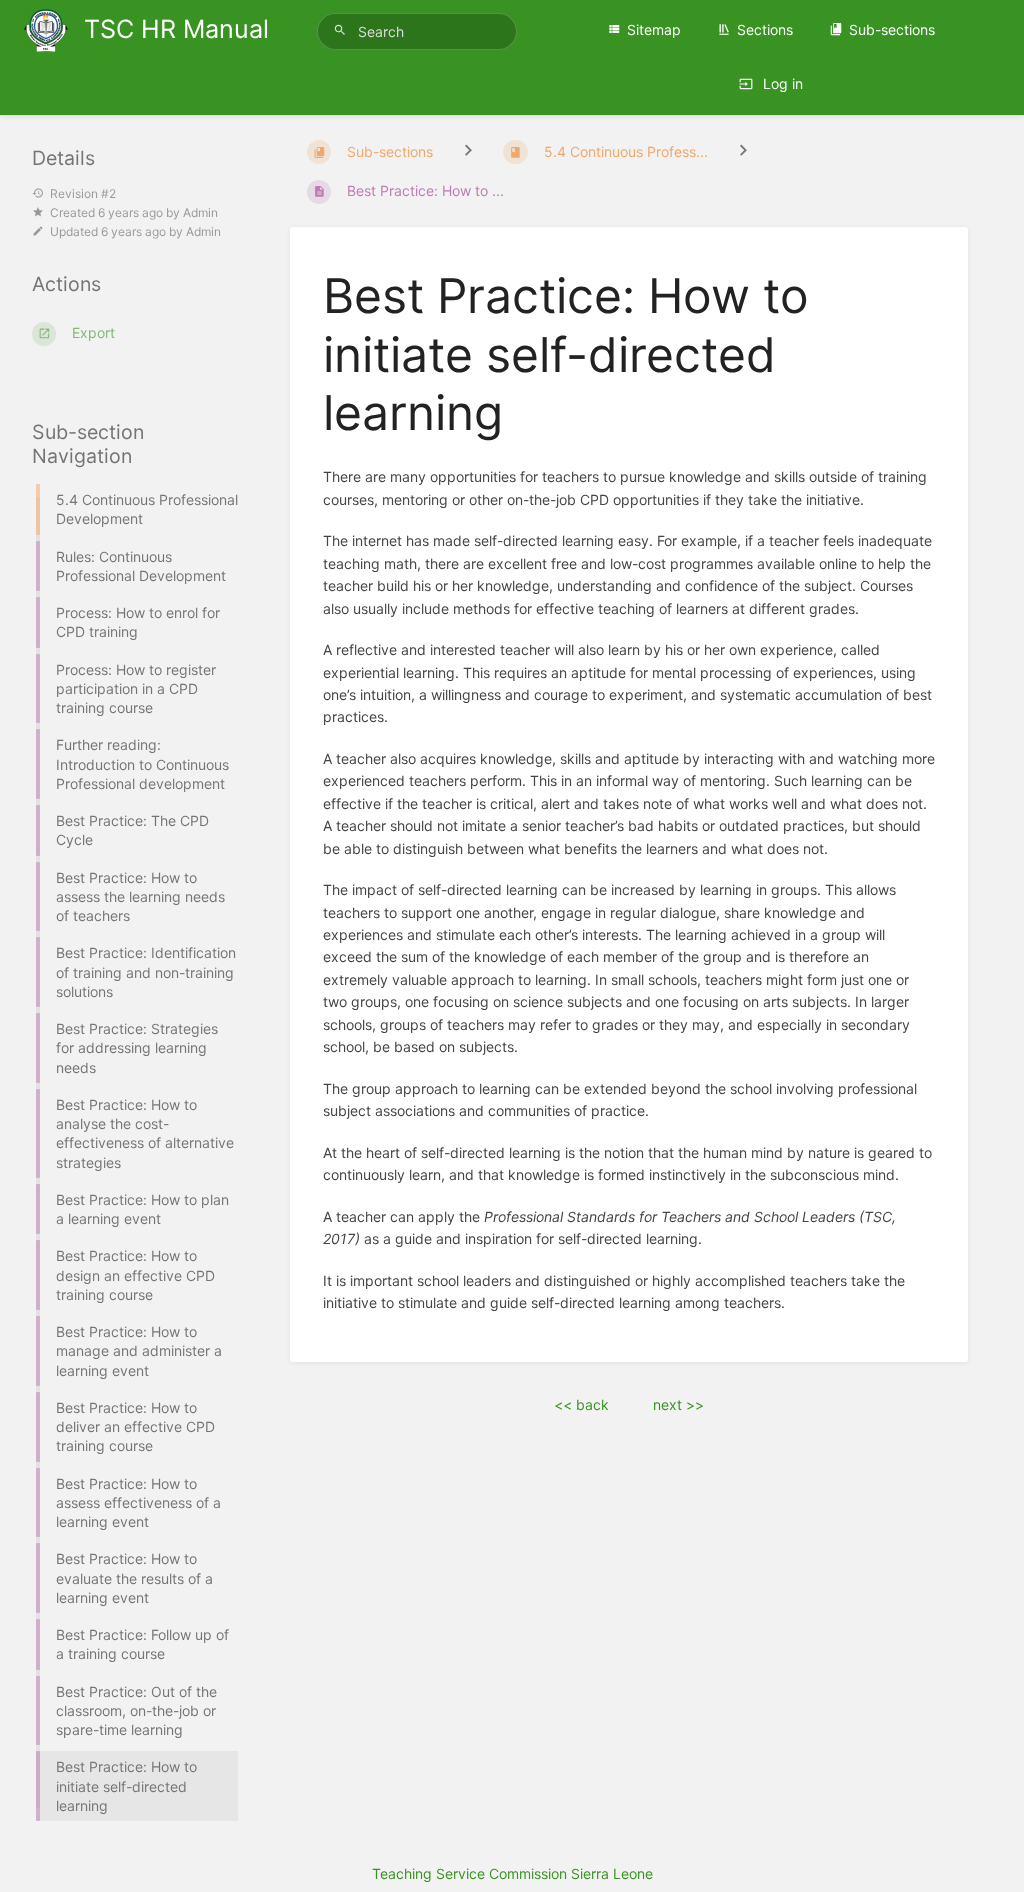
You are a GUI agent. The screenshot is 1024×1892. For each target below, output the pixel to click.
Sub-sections (892, 29)
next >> (678, 1404)
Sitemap (654, 29)
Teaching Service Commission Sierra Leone (512, 1873)
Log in (781, 83)
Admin (200, 212)
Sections (765, 29)
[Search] (343, 30)
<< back (581, 1404)
